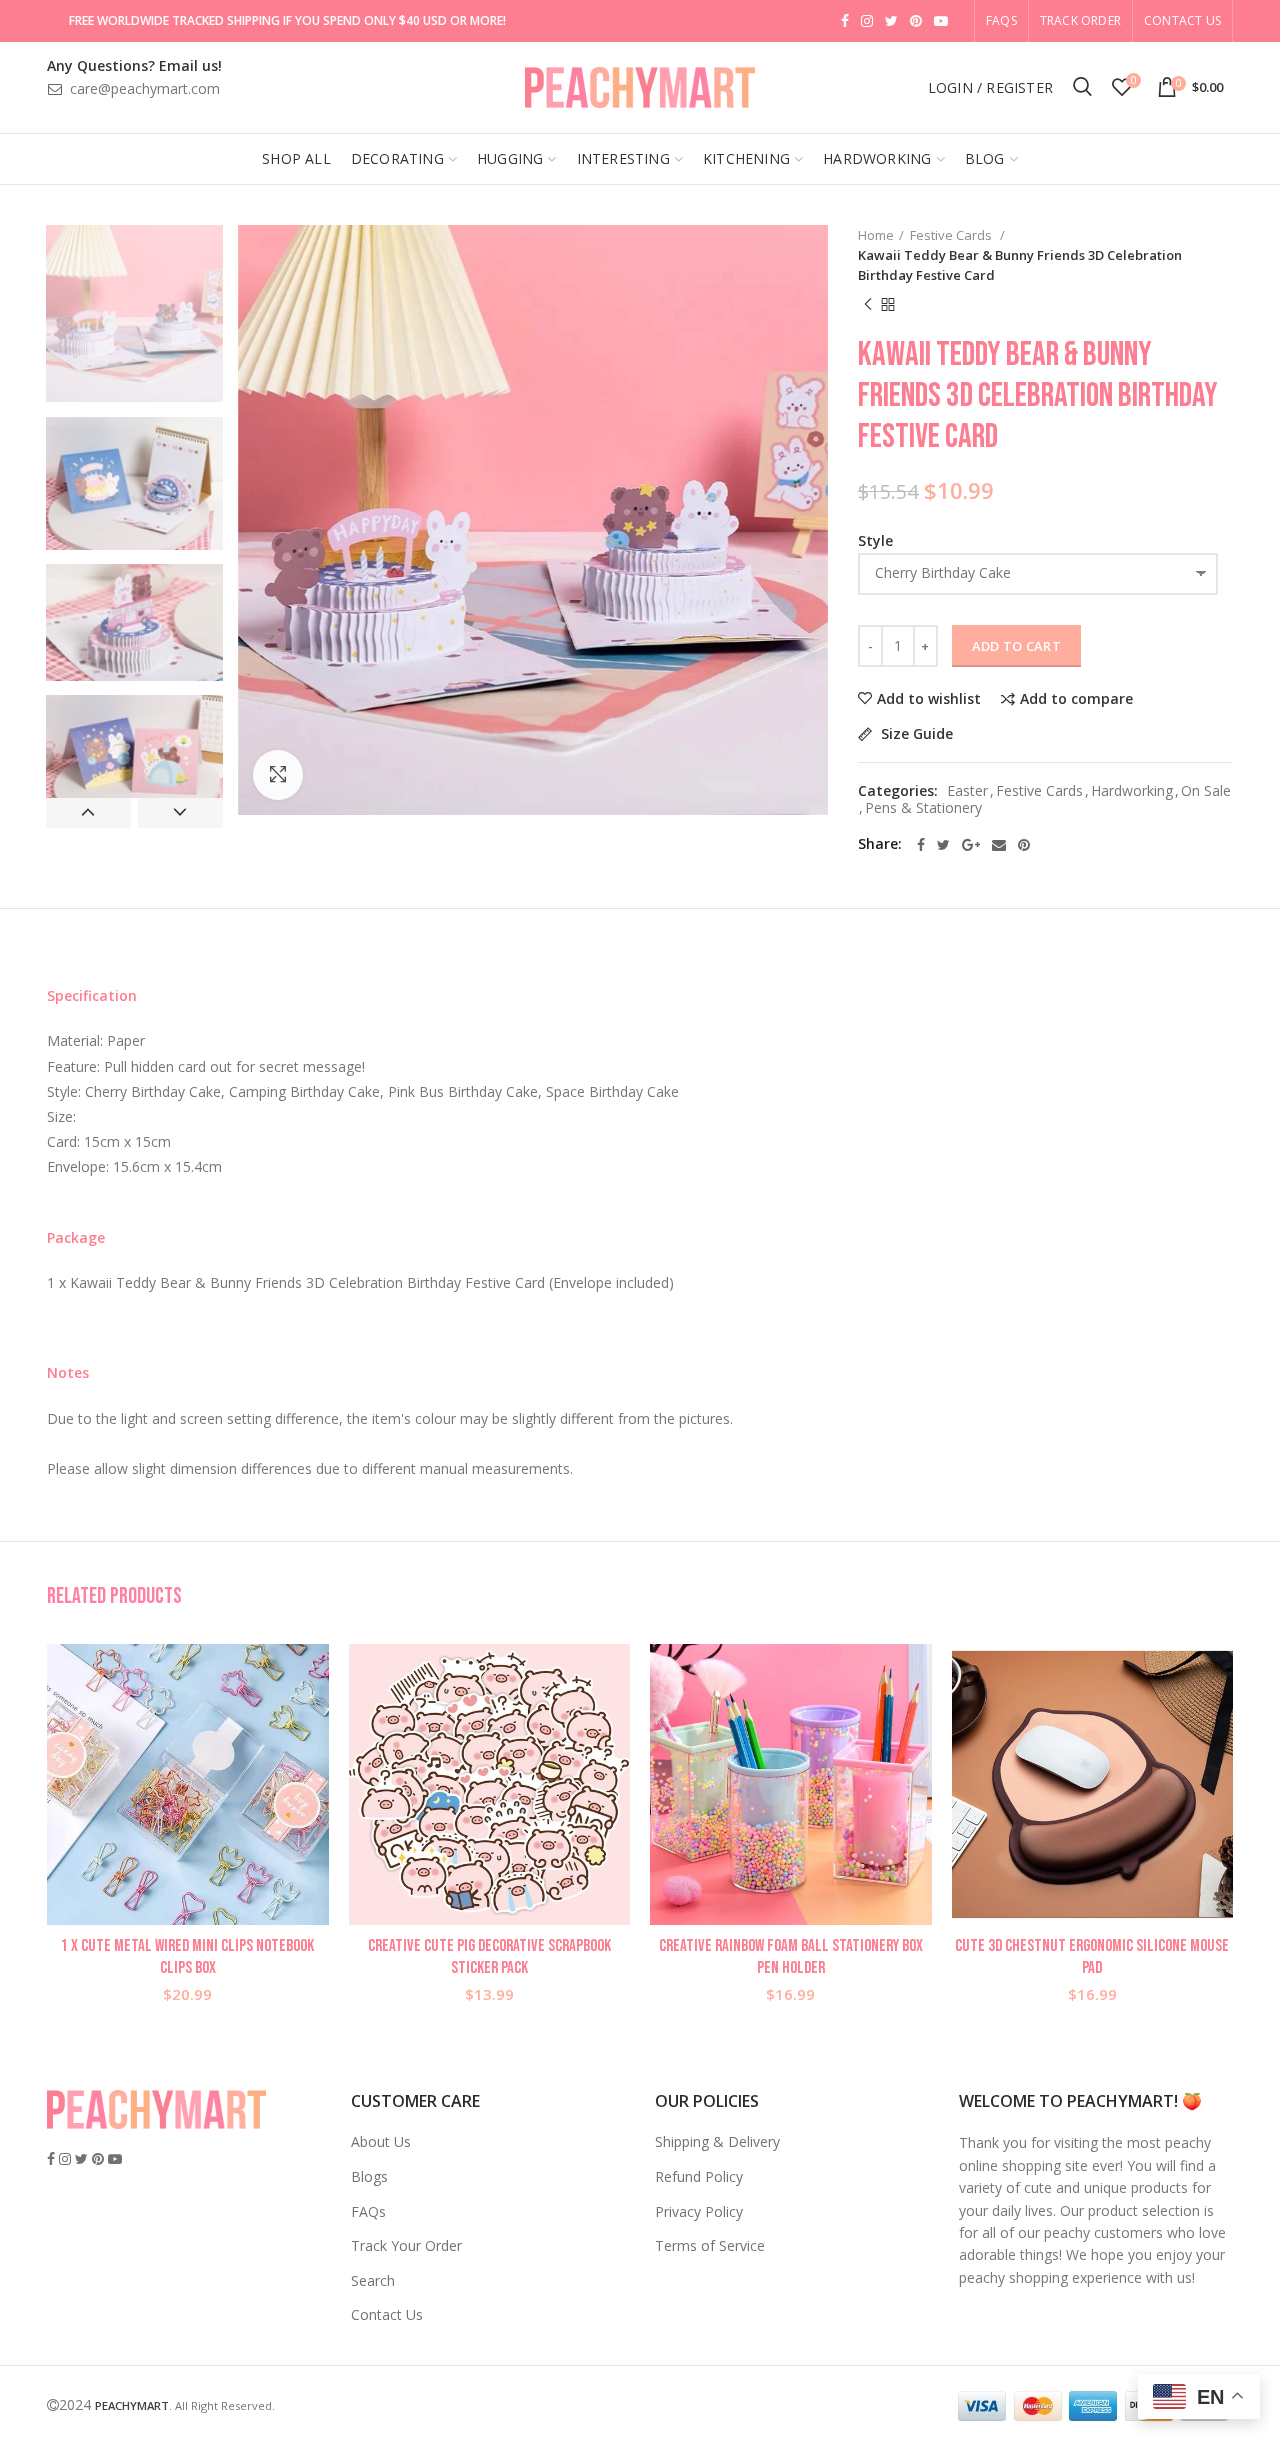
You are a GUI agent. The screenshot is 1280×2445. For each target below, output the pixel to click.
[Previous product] (868, 305)
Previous (88, 813)
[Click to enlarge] (278, 775)
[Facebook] (921, 845)
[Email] (999, 845)
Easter (967, 791)
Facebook (845, 21)
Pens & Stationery (923, 808)
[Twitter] (943, 845)
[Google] (971, 845)
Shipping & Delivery (717, 2141)
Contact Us (1182, 20)
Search (373, 2280)
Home (876, 235)
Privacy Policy (699, 2211)
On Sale (1206, 791)
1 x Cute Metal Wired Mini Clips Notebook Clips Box (187, 1957)
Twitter (891, 21)
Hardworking (1132, 791)
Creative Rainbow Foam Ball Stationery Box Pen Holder (791, 1957)
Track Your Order (406, 2245)
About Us (381, 2141)
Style (875, 540)
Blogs (369, 2176)
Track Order (1080, 20)
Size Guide (915, 734)
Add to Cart (1016, 646)
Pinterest (916, 21)
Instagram (867, 21)
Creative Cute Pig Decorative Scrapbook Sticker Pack (489, 1957)
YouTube (941, 21)
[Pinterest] (1024, 845)
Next (180, 813)
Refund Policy (699, 2176)
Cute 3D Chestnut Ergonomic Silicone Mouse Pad (1092, 1957)
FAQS (1001, 20)
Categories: (898, 791)
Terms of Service (710, 2245)
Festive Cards (952, 235)
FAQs (368, 2211)
